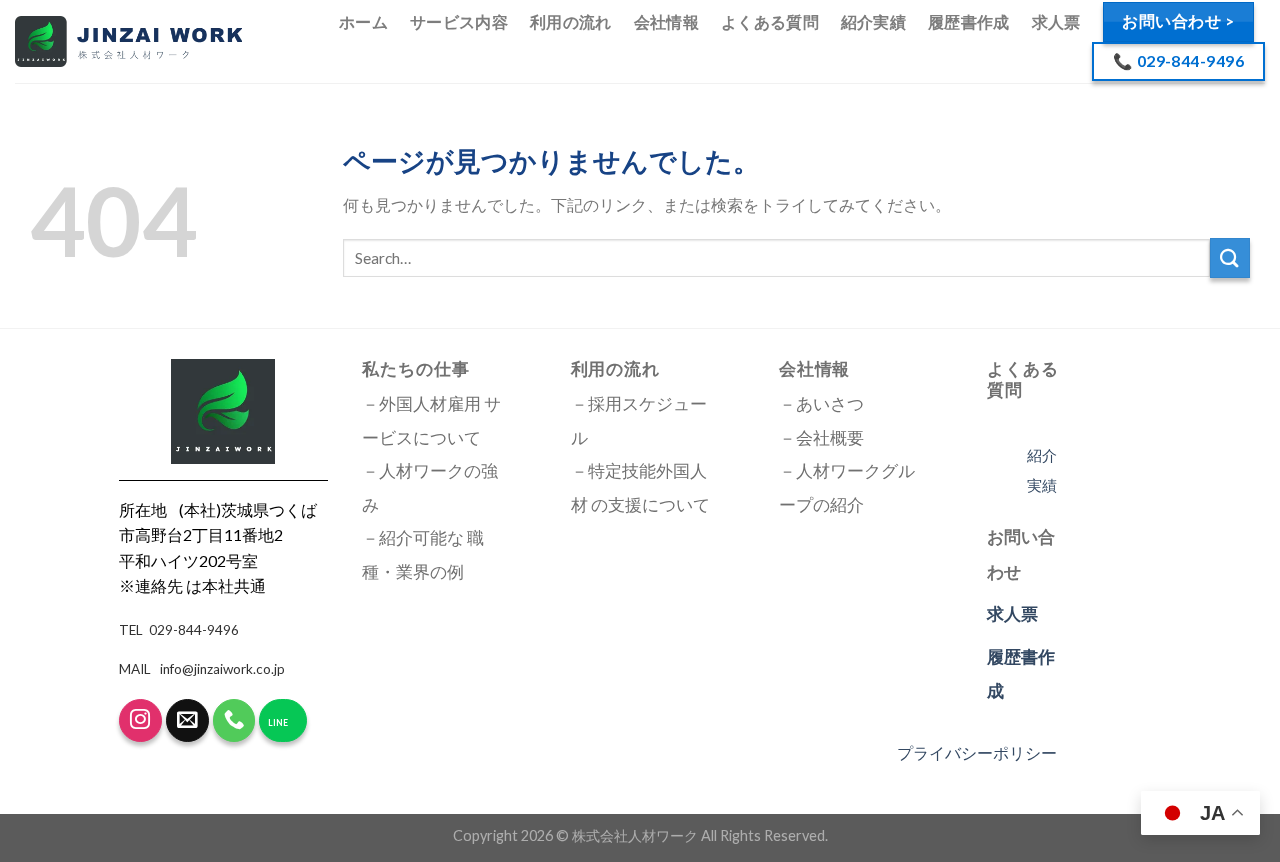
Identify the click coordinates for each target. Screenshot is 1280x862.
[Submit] (1230, 257)
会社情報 (666, 21)
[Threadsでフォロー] (140, 720)
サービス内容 (459, 21)
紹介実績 (873, 21)
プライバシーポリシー (977, 752)
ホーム (363, 21)
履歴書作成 (969, 21)
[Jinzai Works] (128, 42)
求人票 (1056, 21)
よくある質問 (770, 21)
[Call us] (234, 720)
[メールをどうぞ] (187, 720)
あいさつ (830, 404)
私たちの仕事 (415, 368)
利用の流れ (571, 21)
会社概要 (830, 438)
